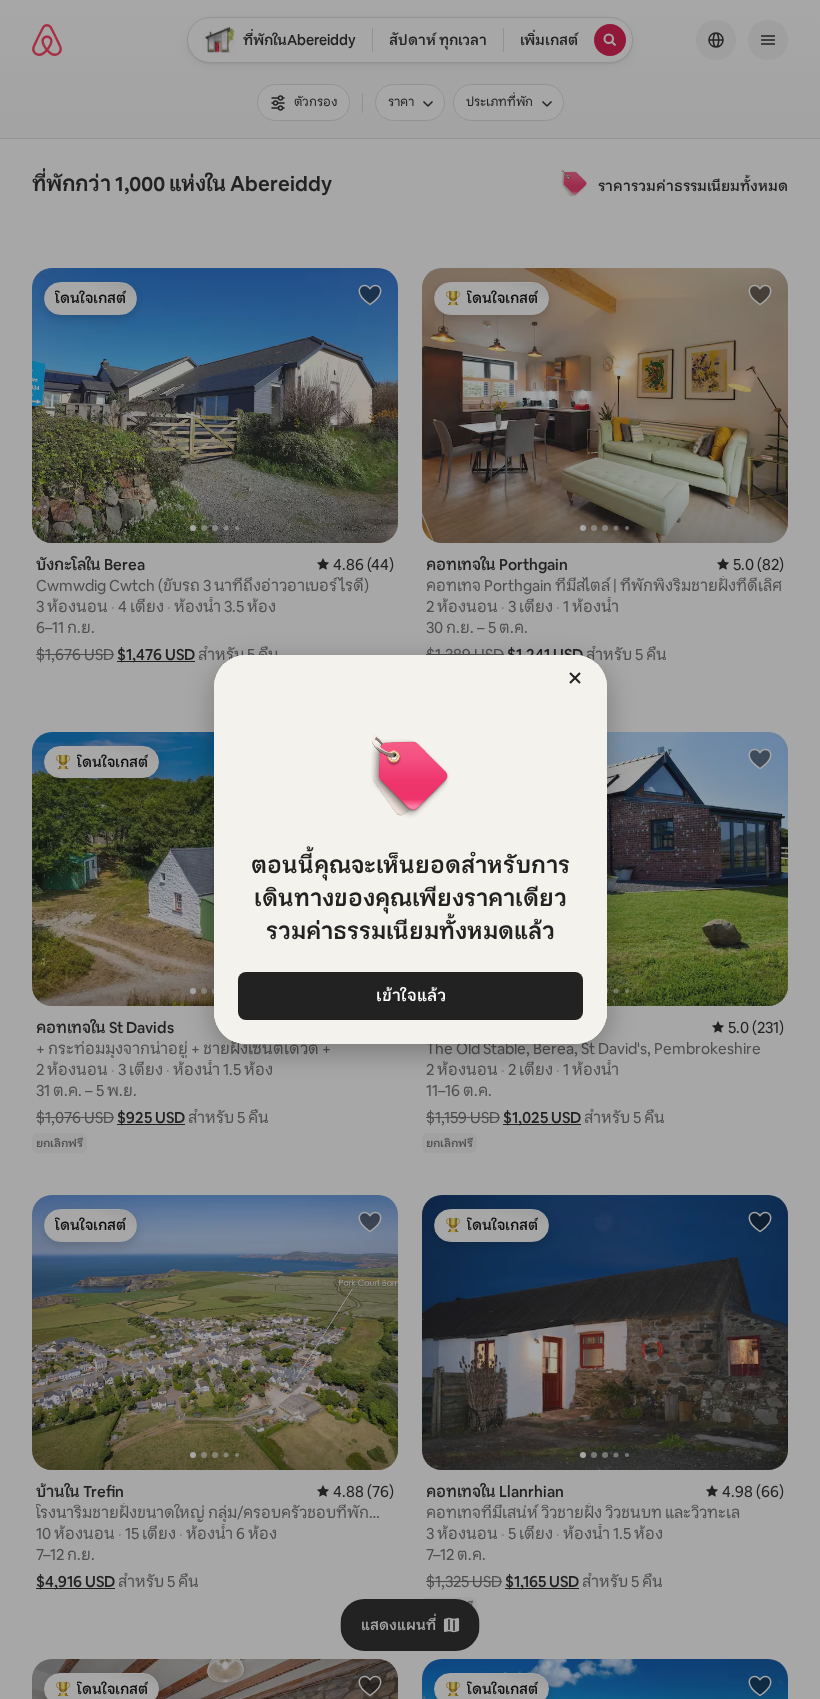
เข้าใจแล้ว (410, 995)
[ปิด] (575, 678)
